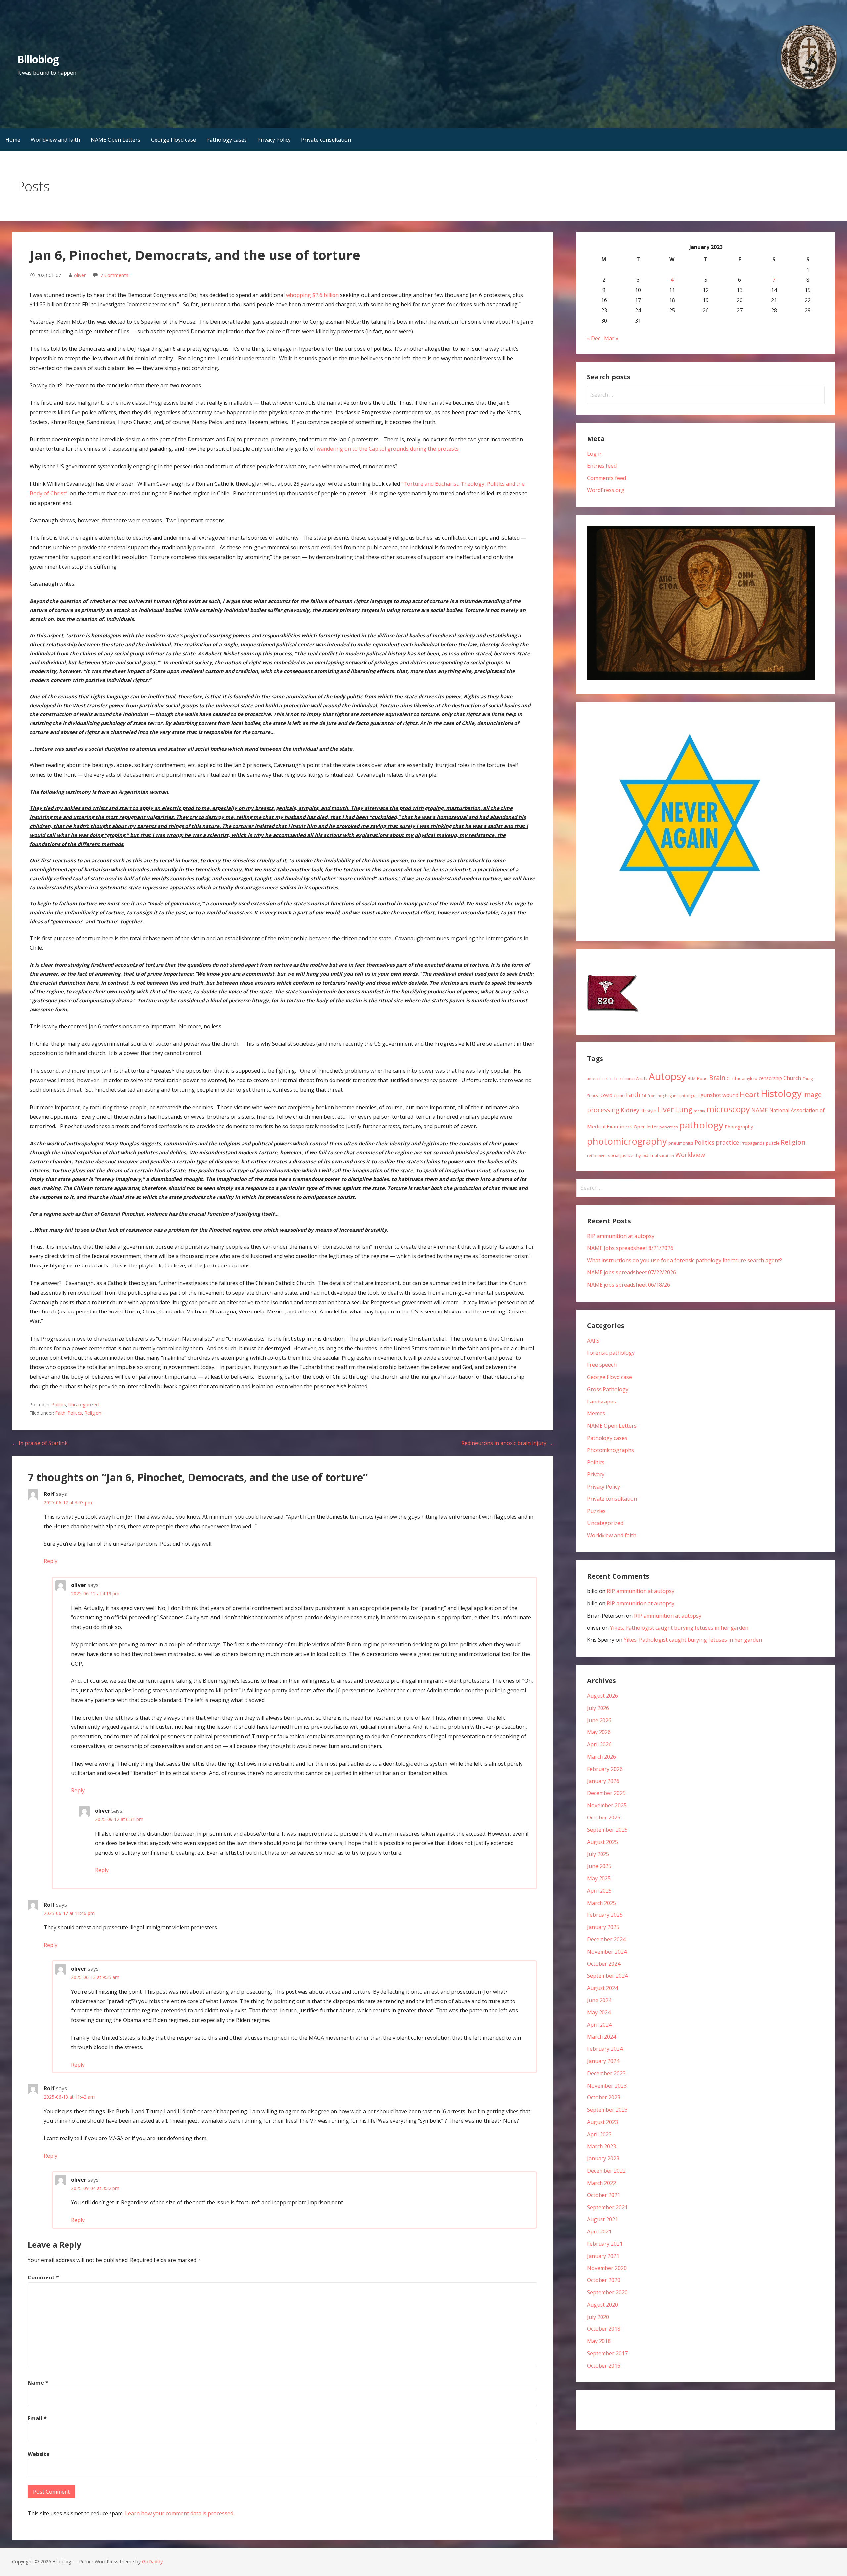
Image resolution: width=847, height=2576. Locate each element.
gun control (680, 1096)
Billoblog (38, 59)
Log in (595, 454)
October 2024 (604, 1964)
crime (619, 1095)
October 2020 (604, 2280)
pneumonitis (681, 1143)
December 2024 (606, 1939)
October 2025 (604, 1817)
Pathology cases (227, 140)
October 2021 (604, 2195)
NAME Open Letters (115, 140)
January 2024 (603, 2061)
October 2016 (604, 2366)
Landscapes (602, 1402)
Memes (596, 1413)
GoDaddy (152, 2562)
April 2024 (599, 2025)
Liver (666, 1109)
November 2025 (607, 1805)
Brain (717, 1077)
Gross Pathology (608, 1389)
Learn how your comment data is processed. (180, 2513)
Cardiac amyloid (742, 1078)
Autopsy (668, 1076)
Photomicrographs (610, 1450)
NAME (760, 1110)
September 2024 (607, 1976)
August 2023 (602, 2122)
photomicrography (627, 1141)
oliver (80, 275)
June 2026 (599, 1720)
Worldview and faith (55, 140)
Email (37, 2418)
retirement (597, 1156)
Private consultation (326, 140)
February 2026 (605, 1769)
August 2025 (602, 1842)
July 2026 (598, 1708)
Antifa (642, 1078)
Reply (50, 1561)
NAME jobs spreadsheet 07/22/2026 (631, 1272)
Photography (739, 1127)
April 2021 (599, 2231)
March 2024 (602, 2037)
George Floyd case (173, 140)
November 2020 (607, 2268)
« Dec (594, 338)
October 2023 (604, 2097)
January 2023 (603, 2158)
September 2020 (607, 2292)
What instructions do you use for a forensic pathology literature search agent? (685, 1260)
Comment (43, 2277)
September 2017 (607, 2353)
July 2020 (598, 2317)
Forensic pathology (611, 1353)
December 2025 (606, 1793)
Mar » (611, 338)
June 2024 (599, 2000)
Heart (750, 1094)
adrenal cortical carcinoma (611, 1079)
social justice (621, 1155)
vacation (667, 1156)
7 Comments (114, 275)
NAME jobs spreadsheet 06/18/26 (628, 1285)
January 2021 (603, 2256)
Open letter (646, 1127)
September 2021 (607, 2207)
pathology (701, 1125)
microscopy (728, 1109)
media (699, 1111)
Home (13, 140)
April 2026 (599, 1744)
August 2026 (602, 1696)
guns (695, 1096)
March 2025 (602, 1903)
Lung (684, 1109)
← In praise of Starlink (40, 1443)
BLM (692, 1078)
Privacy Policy (274, 140)
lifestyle (648, 1111)
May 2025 (599, 1878)
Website (39, 2454)
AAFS (593, 1341)
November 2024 (607, 1952)
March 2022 (602, 2183)
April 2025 (599, 1891)
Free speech (602, 1365)
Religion (93, 1413)
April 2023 (599, 2134)
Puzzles (596, 1511)
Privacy (596, 1474)
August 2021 (602, 2219)
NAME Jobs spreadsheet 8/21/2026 (630, 1248)
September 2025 (607, 1830)
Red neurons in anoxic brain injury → (507, 1443)
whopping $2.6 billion (312, 295)
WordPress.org (606, 490)
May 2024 (599, 2012)
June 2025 (599, 1866)
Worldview (690, 1155)
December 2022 (606, 2171)
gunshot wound (719, 1095)
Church (792, 1078)
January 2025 (603, 1927)
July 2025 (598, 1854)
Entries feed (602, 466)
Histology (781, 1093)
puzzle (773, 1143)
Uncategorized (84, 1405)
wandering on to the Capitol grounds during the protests (388, 449)
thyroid (642, 1155)
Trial (654, 1155)
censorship (770, 1078)
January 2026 (603, 1781)
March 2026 (602, 1757)
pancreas (669, 1127)
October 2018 (604, 2329)
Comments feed (606, 478)
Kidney (630, 1110)
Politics (59, 1405)
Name (38, 2383)
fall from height (655, 1096)
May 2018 (599, 2341)
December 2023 (606, 2073)
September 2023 (607, 2110)
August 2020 (602, 2305)
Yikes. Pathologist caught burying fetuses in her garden (679, 1628)
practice (727, 1142)
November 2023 (607, 2086)
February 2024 (605, 2049)
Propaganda (753, 1143)
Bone (702, 1078)
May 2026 (599, 1732)
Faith (60, 1413)
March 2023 (602, 2146)
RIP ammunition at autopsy (621, 1236)
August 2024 (602, 1988)
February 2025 (605, 1915)
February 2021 (605, 2244)
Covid (606, 1095)
